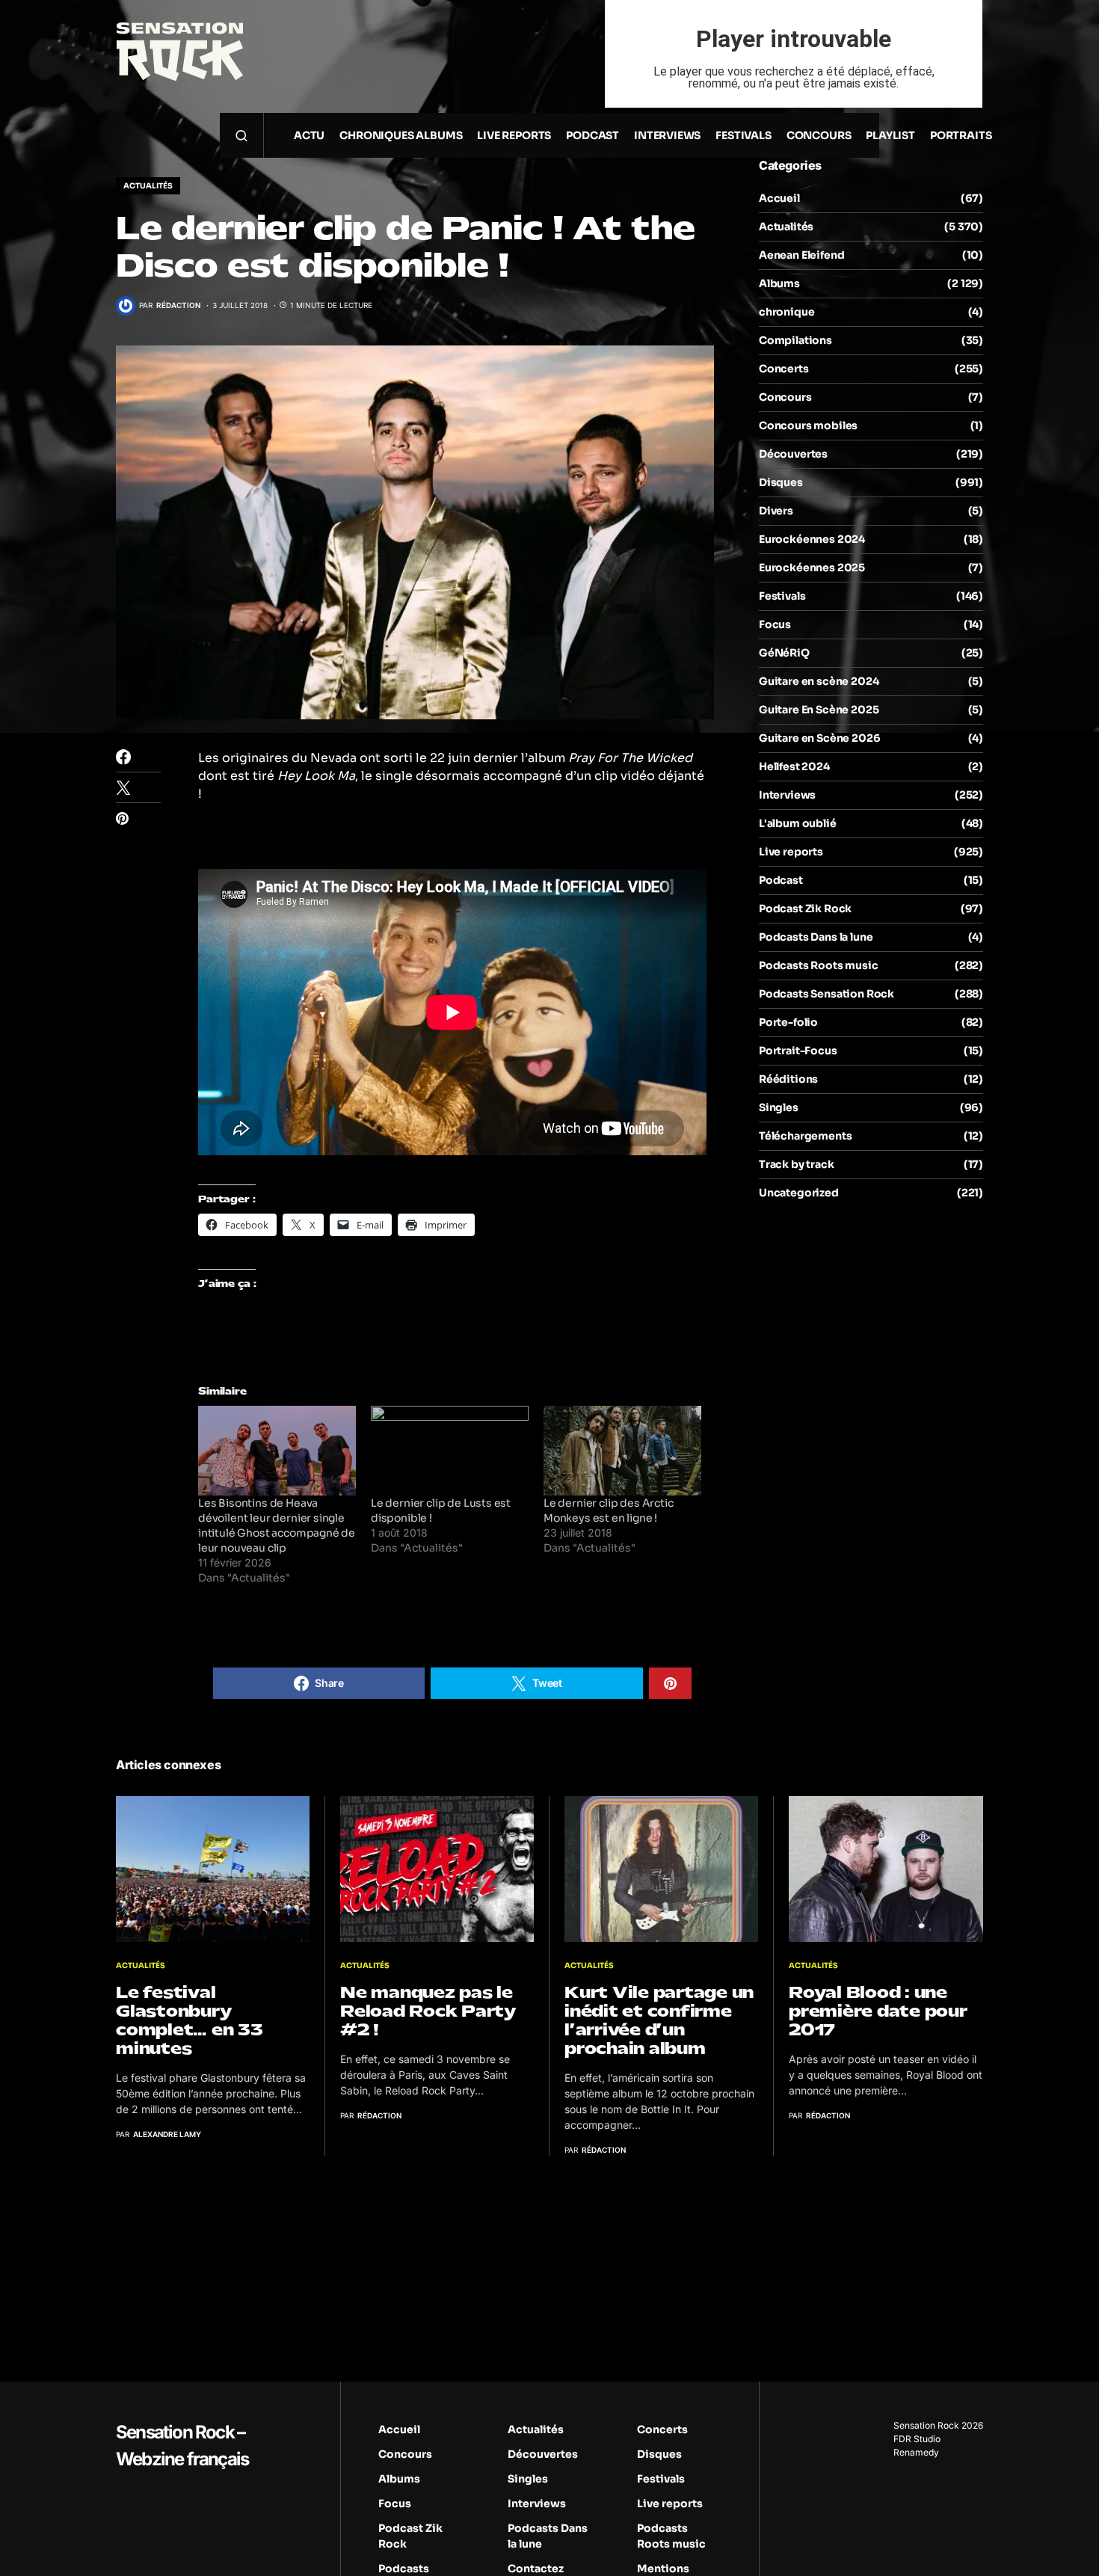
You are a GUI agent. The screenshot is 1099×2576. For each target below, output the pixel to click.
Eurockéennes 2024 (812, 539)
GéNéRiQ (784, 653)
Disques (781, 482)
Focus (775, 624)
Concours (785, 397)
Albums (779, 283)
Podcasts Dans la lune (816, 937)
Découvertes (793, 454)
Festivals (782, 596)
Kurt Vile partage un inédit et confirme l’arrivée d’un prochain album (659, 2020)
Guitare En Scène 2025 (819, 710)
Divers (776, 511)
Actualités (148, 186)
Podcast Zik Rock (805, 909)
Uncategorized (799, 1193)
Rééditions (788, 1079)
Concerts (784, 369)
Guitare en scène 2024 (819, 681)
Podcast (781, 880)
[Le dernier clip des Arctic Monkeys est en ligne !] (622, 1451)
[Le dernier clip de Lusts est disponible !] (450, 1451)
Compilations (795, 340)
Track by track (797, 1164)
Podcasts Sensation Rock (826, 994)
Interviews (787, 795)
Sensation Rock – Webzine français (182, 2446)
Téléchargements (805, 1136)
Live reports (791, 852)
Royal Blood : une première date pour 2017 (878, 2011)
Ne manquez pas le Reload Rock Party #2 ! (428, 2011)
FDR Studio (917, 2439)
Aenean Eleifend (801, 255)
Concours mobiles (808, 425)
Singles (779, 1107)
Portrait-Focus (798, 1051)
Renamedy (916, 2452)
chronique (786, 312)
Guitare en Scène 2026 (819, 738)
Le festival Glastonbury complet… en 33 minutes (190, 2020)
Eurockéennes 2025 (812, 568)
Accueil (779, 198)
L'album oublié (798, 823)
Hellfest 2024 (794, 766)
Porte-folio (788, 1022)
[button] (241, 135)
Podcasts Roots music (819, 965)
